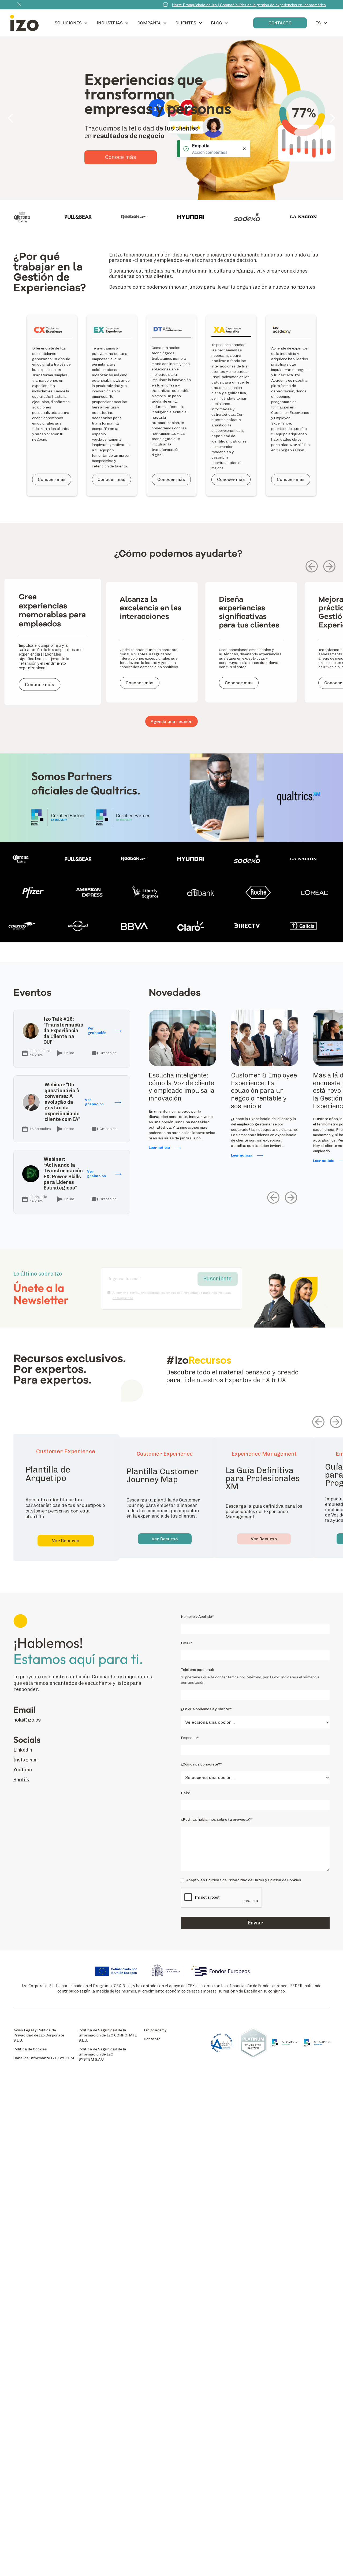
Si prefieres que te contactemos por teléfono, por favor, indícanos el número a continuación (250, 1680)
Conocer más (52, 479)
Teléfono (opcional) (197, 1670)
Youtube (23, 1770)
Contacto (152, 2039)
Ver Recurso (66, 1541)
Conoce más (121, 172)
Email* (187, 1643)
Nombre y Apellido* (197, 1617)
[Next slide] (329, 566)
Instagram (26, 1760)
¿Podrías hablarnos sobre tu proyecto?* (217, 1819)
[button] (71, 23)
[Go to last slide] (312, 566)
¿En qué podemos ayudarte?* (207, 1709)
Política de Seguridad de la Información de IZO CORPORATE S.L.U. (108, 2035)
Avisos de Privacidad (182, 1293)
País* (186, 1793)
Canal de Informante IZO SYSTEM (44, 2058)
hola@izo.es (27, 1720)
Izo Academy (155, 2030)
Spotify (21, 1780)
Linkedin (23, 1750)
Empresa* (190, 1738)
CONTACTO (280, 23)
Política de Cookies (30, 2049)
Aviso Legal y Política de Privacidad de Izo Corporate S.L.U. (39, 2035)
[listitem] (53, 649)
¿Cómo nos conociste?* (201, 1764)
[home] (24, 23)
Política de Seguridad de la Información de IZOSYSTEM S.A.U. (102, 2054)
